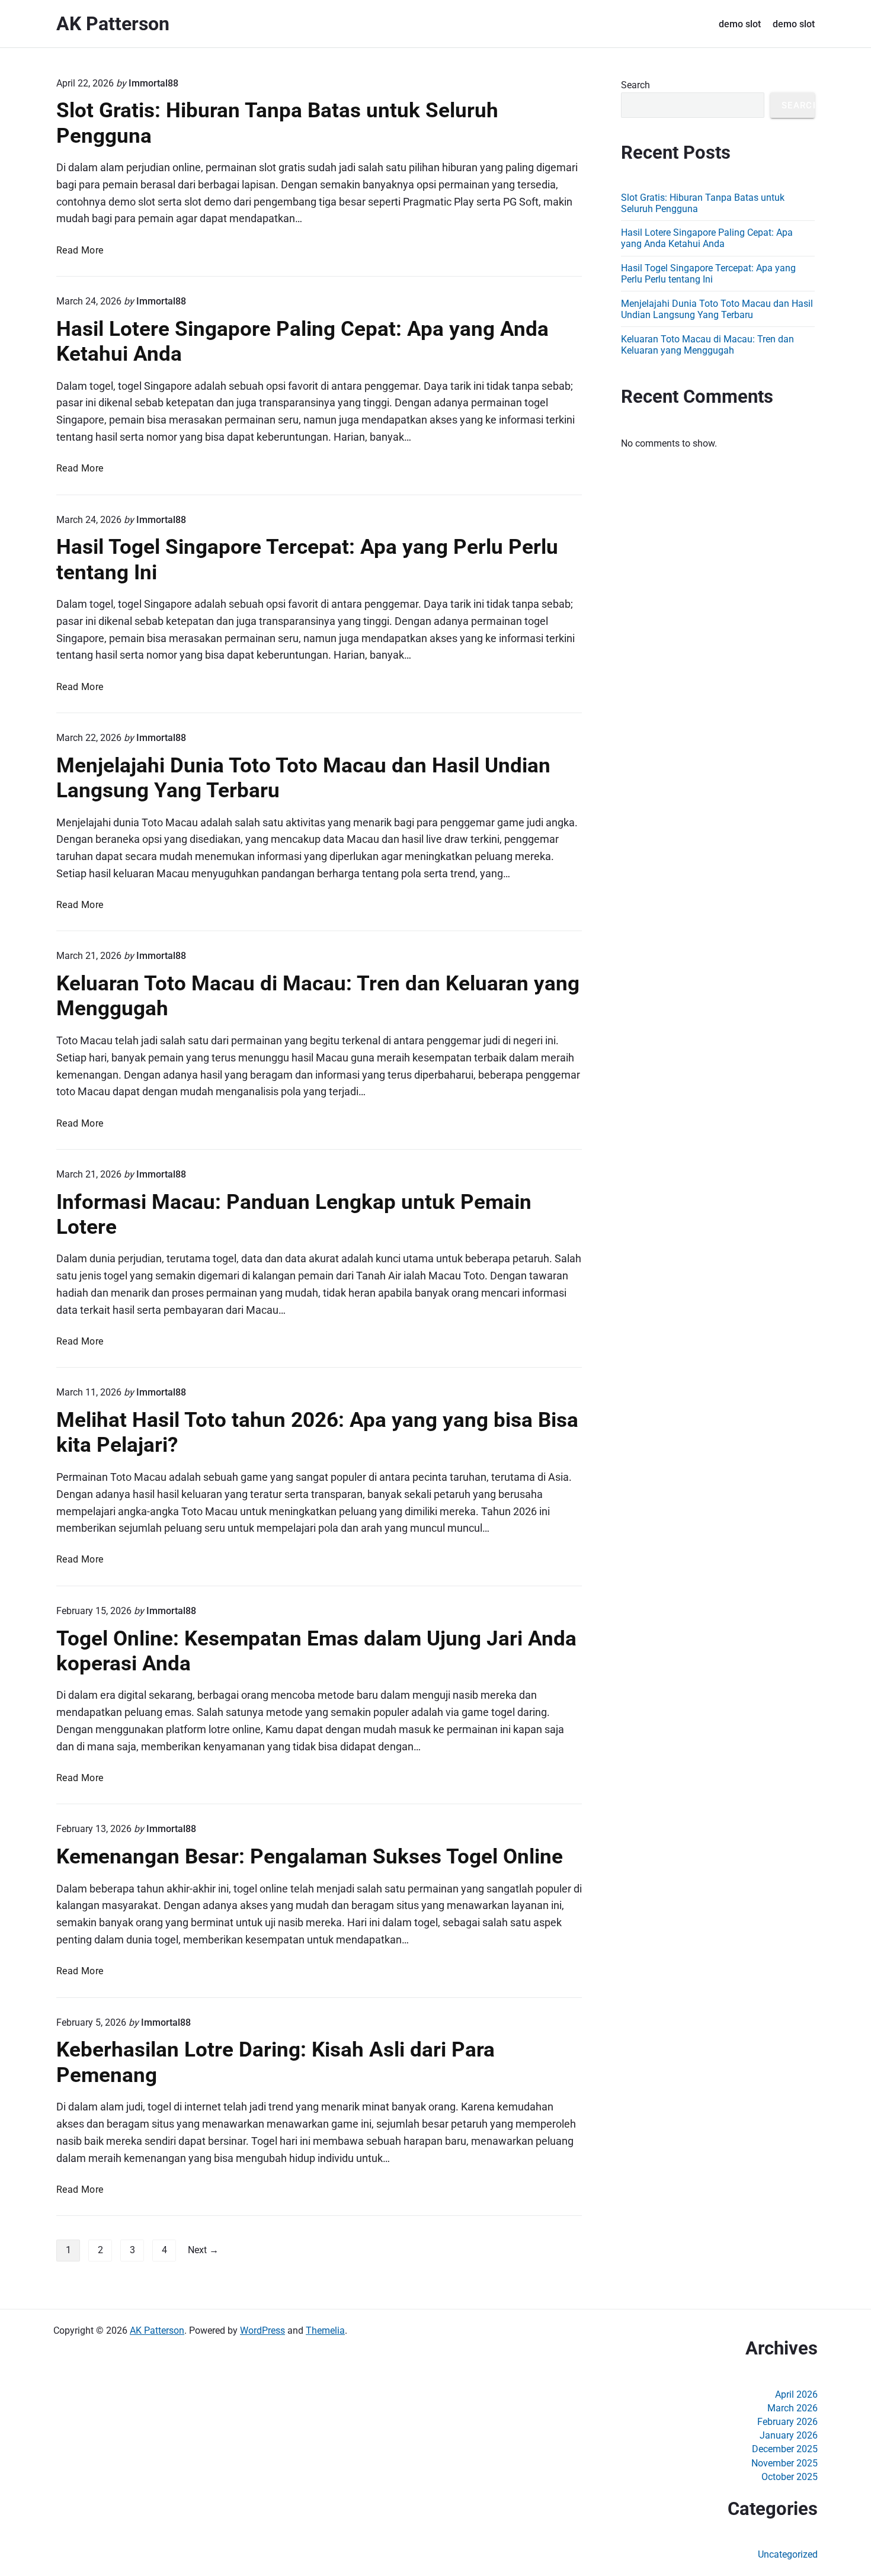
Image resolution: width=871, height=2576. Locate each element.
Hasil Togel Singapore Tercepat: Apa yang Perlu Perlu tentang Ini (708, 274)
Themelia (325, 2330)
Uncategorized (788, 2554)
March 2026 (792, 2408)
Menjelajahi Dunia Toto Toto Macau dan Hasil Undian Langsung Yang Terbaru (717, 309)
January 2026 (789, 2435)
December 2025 (785, 2449)
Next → (203, 2250)
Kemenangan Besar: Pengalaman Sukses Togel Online (310, 1856)
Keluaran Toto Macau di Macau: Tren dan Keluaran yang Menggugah (707, 345)
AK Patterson (157, 2330)
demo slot (740, 24)
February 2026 (787, 2422)
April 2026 (796, 2394)
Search (635, 85)
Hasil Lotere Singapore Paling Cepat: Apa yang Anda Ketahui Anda (707, 238)
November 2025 (784, 2463)
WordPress (262, 2330)
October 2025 (790, 2477)
